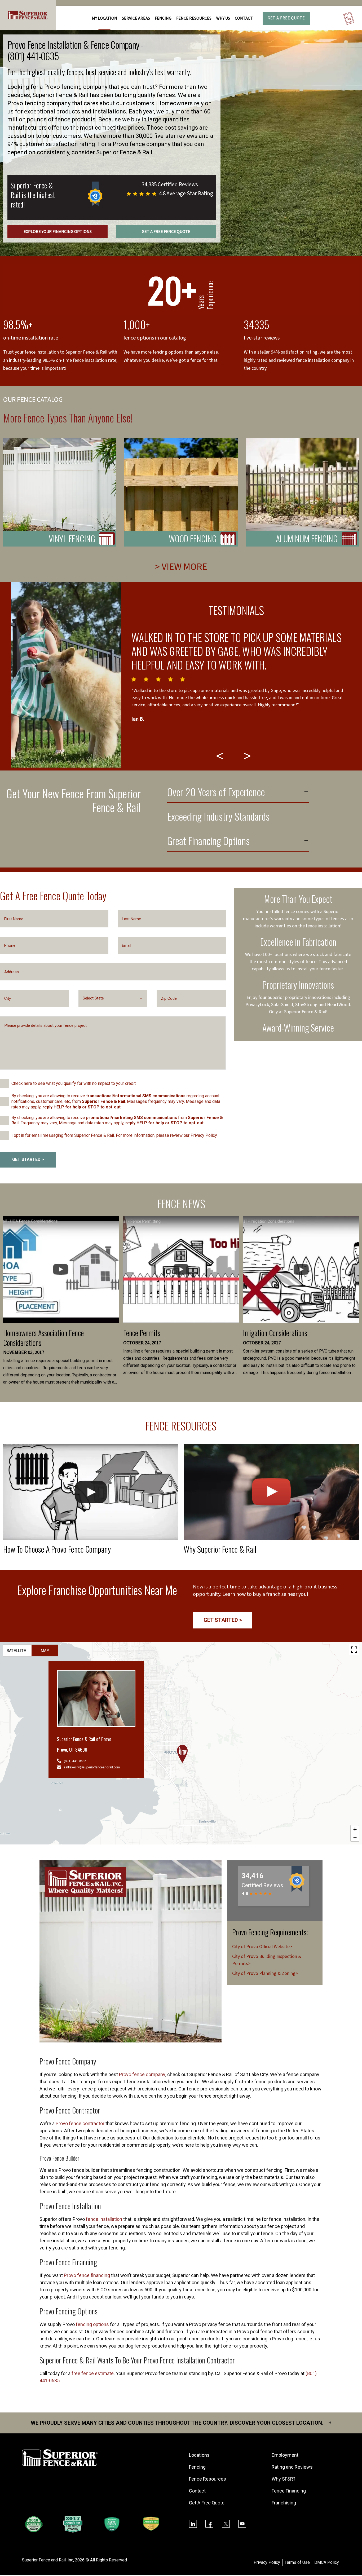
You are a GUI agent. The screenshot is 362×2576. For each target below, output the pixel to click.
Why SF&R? (284, 2479)
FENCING (163, 18)
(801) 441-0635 (33, 56)
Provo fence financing (87, 2275)
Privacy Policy (204, 1135)
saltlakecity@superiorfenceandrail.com (92, 1767)
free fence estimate (93, 2373)
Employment (285, 2455)
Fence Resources (208, 2479)
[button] (182, 1754)
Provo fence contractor (80, 2123)
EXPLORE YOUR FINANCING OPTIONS (58, 232)
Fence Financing (289, 2491)
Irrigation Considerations (275, 1333)
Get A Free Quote (286, 18)
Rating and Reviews (292, 2467)
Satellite (16, 1650)
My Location (105, 18)
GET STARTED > (28, 1159)
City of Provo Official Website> (262, 1947)
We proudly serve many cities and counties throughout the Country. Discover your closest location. (181, 2423)
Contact (244, 18)
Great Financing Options (208, 842)
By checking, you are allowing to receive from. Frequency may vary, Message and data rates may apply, (117, 1120)
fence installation (104, 2219)
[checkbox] (5, 1084)
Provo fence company (142, 2074)
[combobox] (113, 998)
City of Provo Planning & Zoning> (265, 1973)
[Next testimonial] (248, 756)
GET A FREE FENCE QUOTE (166, 232)
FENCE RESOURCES (194, 18)
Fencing (197, 2467)
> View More (181, 567)
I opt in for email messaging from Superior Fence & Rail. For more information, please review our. (114, 1135)
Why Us (223, 18)
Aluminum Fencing (307, 538)
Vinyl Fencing (72, 538)
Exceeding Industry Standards (218, 817)
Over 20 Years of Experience (216, 793)
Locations (199, 2455)
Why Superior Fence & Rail (220, 1549)
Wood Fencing (193, 538)
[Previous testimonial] (220, 756)
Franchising (284, 2503)
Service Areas (136, 18)
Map (45, 1650)
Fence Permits (142, 1333)
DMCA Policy (327, 2562)
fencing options (92, 2324)
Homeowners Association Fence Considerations (43, 1338)
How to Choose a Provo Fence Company (57, 1549)
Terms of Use (297, 2562)
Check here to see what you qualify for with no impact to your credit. (74, 1083)
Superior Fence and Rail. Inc (48, 2560)
